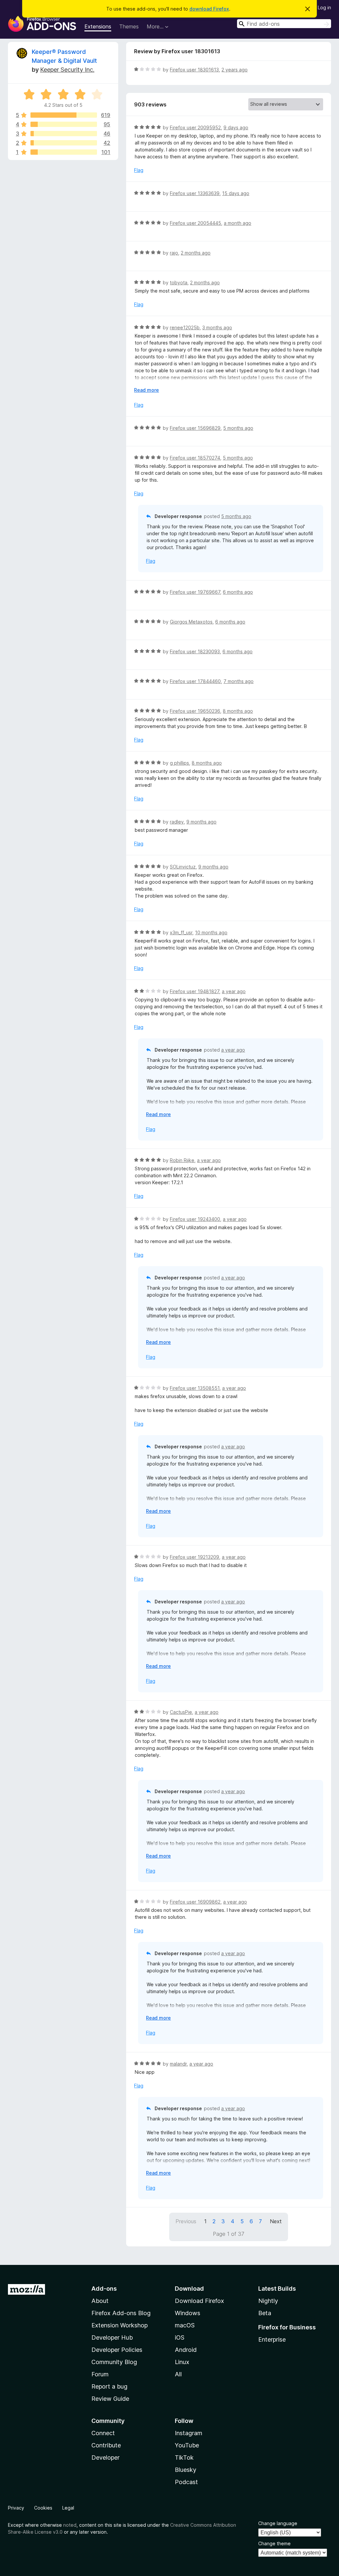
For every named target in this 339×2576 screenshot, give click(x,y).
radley (177, 822)
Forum (100, 2374)
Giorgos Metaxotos (191, 622)
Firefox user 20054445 (195, 223)
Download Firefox (199, 2301)
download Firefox (209, 9)
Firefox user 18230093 (195, 651)
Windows (188, 2313)
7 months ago (239, 681)
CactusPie (181, 1712)
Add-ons (104, 2289)
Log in (324, 7)
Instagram (189, 2433)
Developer (105, 2457)
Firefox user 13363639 (195, 193)
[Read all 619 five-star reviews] (64, 115)
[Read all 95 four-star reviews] (64, 124)
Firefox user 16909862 (195, 1902)
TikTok (184, 2457)
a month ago (238, 223)
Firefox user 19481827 (194, 991)
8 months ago (238, 711)
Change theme (274, 2543)
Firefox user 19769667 (195, 592)
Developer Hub (112, 2337)
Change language (278, 2523)
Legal (68, 2508)
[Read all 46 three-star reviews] (64, 134)
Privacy (16, 2508)
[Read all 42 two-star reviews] (64, 143)
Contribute (106, 2445)
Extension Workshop (120, 2325)
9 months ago (201, 822)
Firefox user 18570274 (195, 458)
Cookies (43, 2508)
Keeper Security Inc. (67, 70)
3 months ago (217, 327)
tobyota (179, 282)
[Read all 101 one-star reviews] (64, 152)
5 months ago (238, 428)
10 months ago (211, 932)
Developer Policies (117, 2350)
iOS (180, 2337)
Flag (139, 170)
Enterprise (272, 2339)
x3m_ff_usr (181, 932)
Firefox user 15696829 (195, 428)
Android (186, 2350)
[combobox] (284, 24)
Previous (186, 2221)
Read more (146, 390)
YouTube (187, 2445)
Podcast (186, 2482)
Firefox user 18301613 (194, 70)
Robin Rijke (182, 1160)
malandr (178, 2064)
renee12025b (185, 327)
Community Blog (114, 2362)
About (100, 2301)
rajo (174, 253)
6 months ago (238, 592)
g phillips (179, 763)
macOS (185, 2325)
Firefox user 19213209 (194, 1557)
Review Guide (110, 2399)
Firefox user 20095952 (195, 127)
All (178, 2374)
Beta (265, 2313)
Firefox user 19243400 (195, 1219)
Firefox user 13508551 (195, 1388)
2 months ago (196, 253)
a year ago (234, 991)
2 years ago (235, 70)
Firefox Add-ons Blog (121, 2313)
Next (276, 2221)
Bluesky (186, 2470)
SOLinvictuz (183, 867)
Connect (103, 2433)
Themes (129, 26)
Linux (182, 2362)
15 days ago (236, 193)
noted (70, 2525)
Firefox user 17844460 (195, 681)
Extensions (98, 26)
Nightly (268, 2301)
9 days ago (236, 127)
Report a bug (109, 2386)
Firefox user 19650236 (195, 711)
